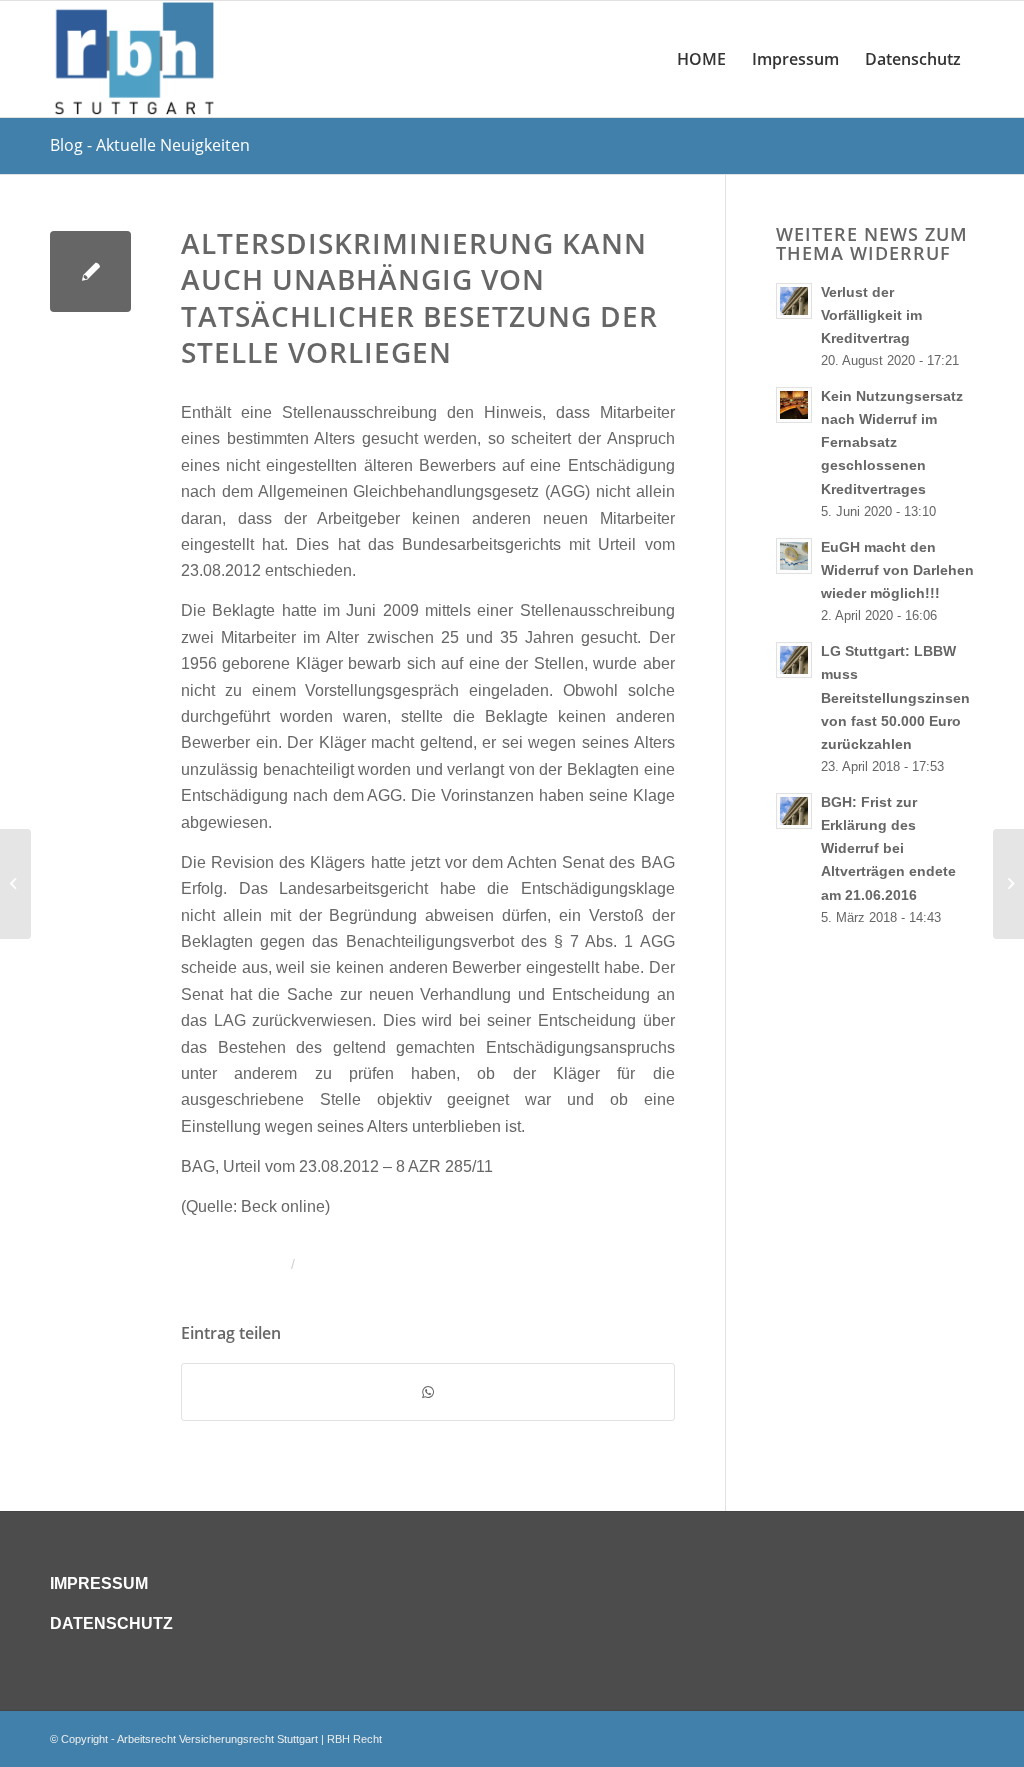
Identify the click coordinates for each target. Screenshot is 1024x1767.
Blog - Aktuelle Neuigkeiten (150, 145)
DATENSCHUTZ (111, 1623)
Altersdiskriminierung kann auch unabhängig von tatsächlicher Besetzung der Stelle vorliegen (419, 297)
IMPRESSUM (99, 1583)
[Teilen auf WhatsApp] (428, 1392)
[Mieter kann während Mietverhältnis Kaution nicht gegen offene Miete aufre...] (15, 884)
